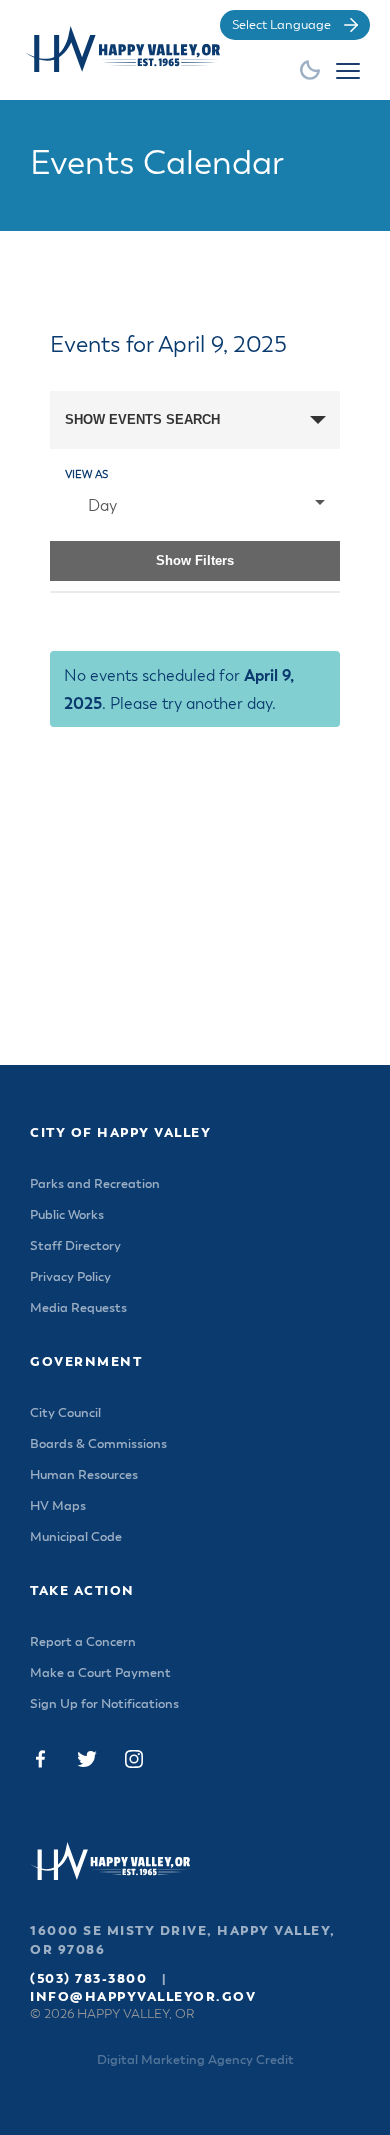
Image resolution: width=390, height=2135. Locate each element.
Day (102, 507)
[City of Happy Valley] (125, 49)
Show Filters (195, 560)
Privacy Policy (70, 1277)
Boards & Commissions (98, 1444)
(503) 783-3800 (88, 1979)
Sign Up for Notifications (104, 1704)
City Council (65, 1413)
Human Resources (84, 1475)
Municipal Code (76, 1537)
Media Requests (78, 1308)
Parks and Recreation (95, 1184)
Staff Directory (75, 1246)
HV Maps (58, 1506)
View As (86, 474)
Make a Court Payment (100, 1673)
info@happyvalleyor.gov (143, 1997)
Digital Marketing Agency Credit (195, 2060)
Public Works (67, 1215)
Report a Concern (83, 1642)
